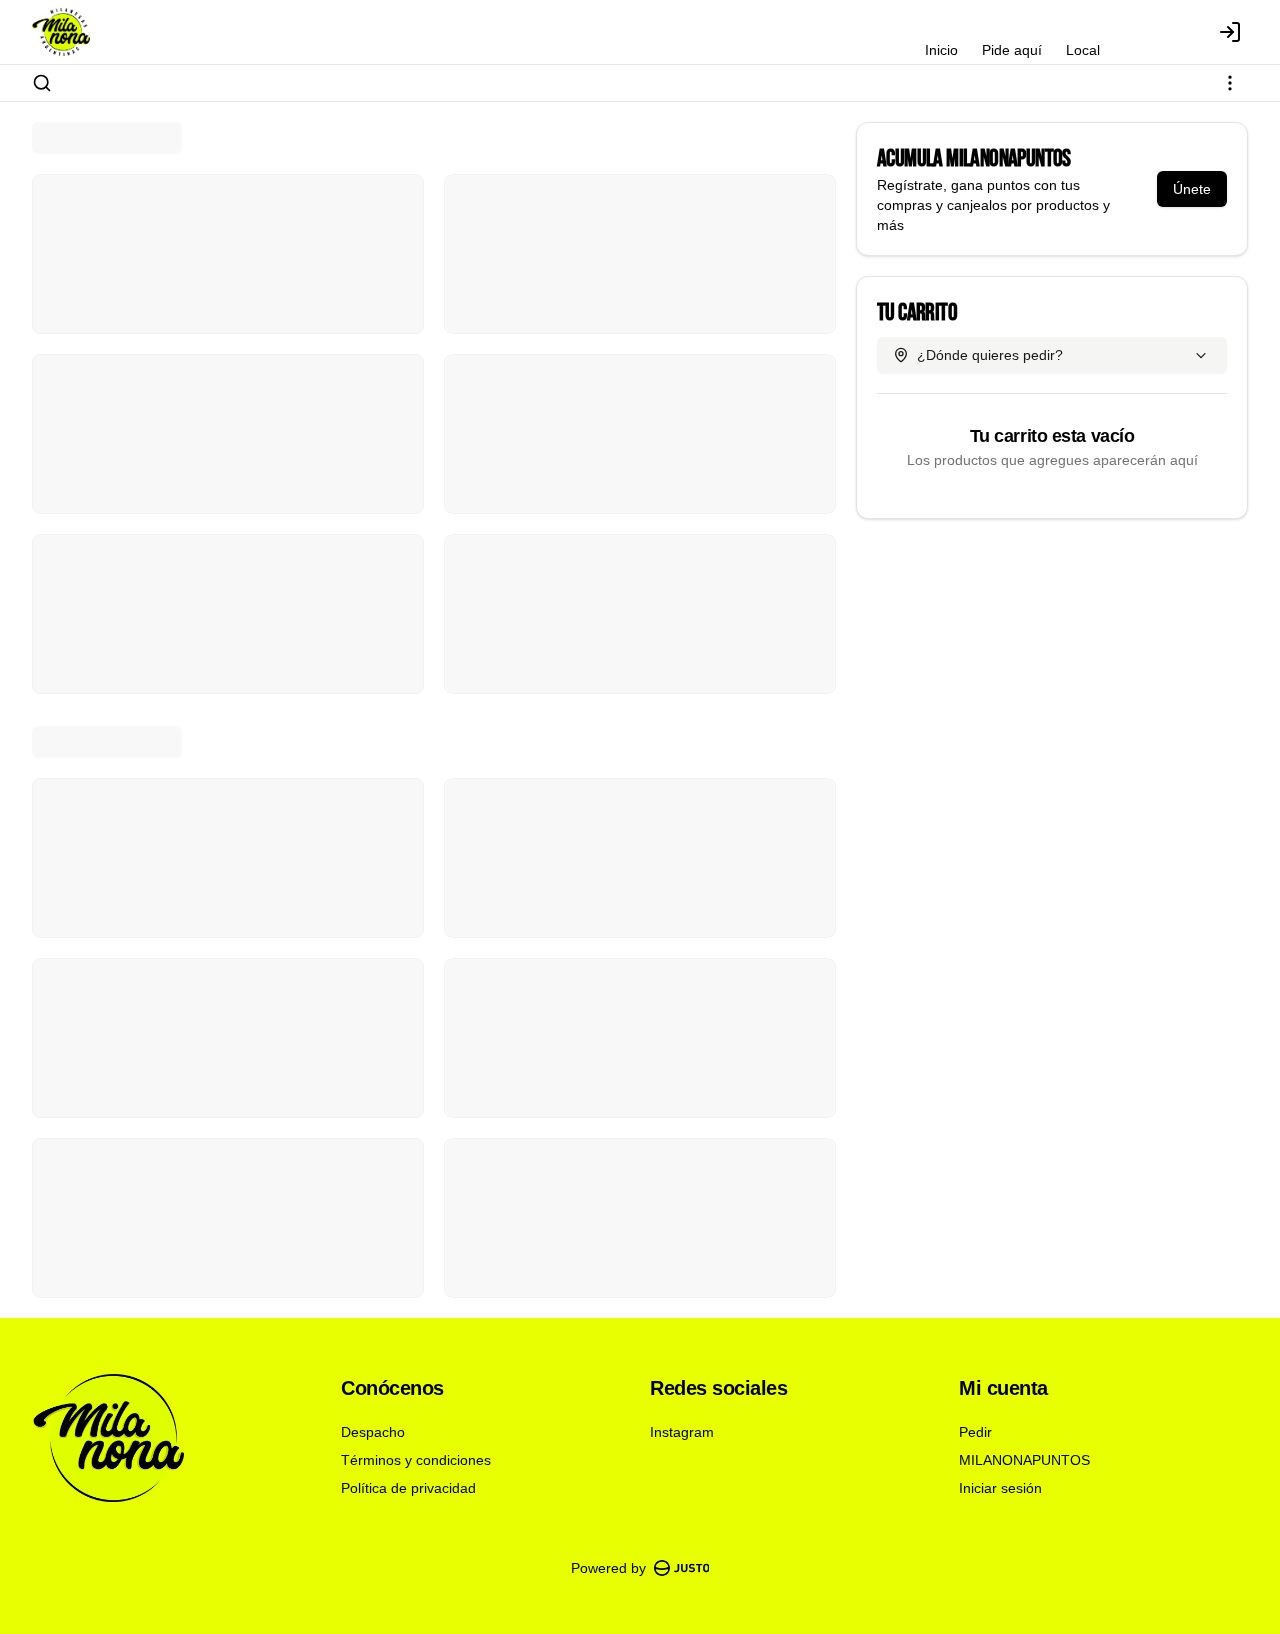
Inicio (941, 50)
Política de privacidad (408, 1488)
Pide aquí (1012, 50)
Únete (1192, 189)
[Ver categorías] (1230, 83)
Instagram (682, 1432)
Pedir (975, 1432)
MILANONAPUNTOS (1024, 1460)
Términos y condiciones (416, 1460)
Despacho (373, 1432)
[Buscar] (42, 83)
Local (1083, 50)
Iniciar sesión (1000, 1488)
